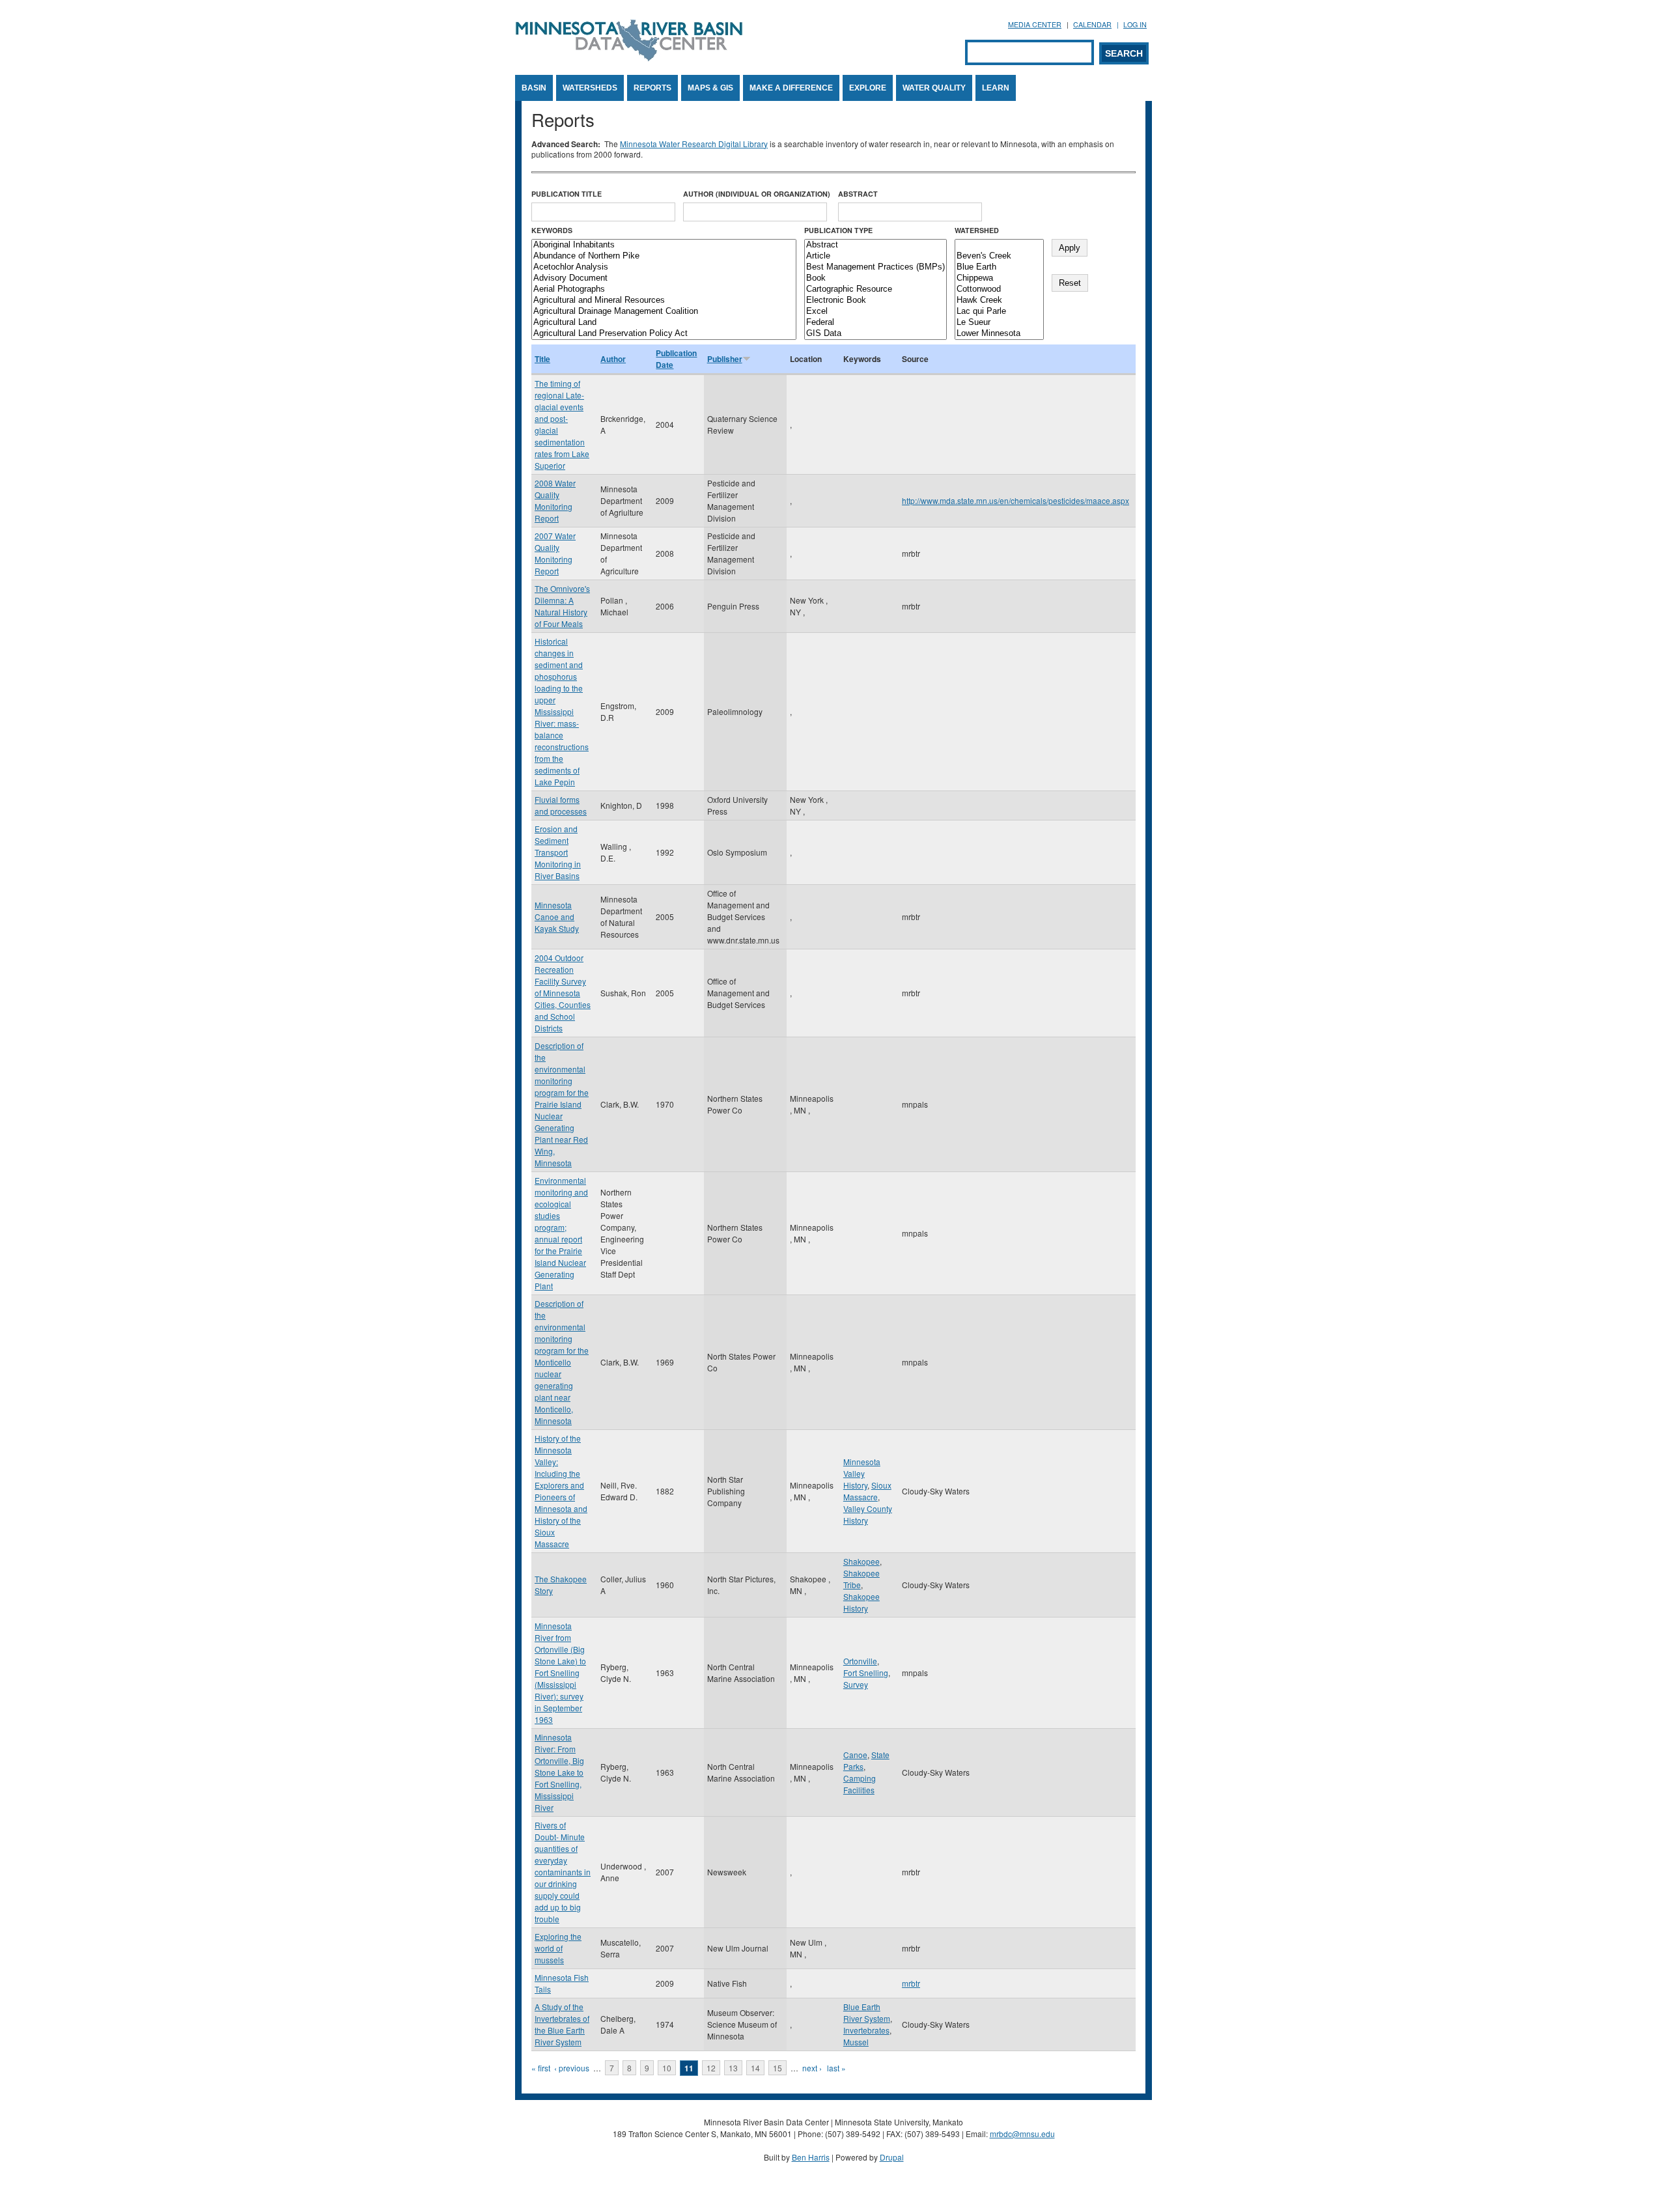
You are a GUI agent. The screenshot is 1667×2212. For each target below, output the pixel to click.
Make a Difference (791, 88)
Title (542, 359)
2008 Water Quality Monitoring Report (555, 500)
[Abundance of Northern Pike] (664, 256)
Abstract (858, 194)
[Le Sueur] (999, 323)
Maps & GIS (710, 88)
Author (613, 359)
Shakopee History (862, 1602)
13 (733, 2068)
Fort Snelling (866, 1673)
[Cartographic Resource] (876, 289)
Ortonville (860, 1661)
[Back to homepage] (629, 58)
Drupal (892, 2157)
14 (755, 2068)
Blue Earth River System (867, 2012)
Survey (856, 1684)
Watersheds (590, 88)
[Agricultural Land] (664, 323)
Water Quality (934, 88)
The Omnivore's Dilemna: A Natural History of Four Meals (562, 606)
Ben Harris (811, 2157)
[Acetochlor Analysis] (664, 267)
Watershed (977, 230)
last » (836, 2068)
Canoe (855, 1755)
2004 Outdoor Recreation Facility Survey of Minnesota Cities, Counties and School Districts (563, 993)
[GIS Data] (876, 334)
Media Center (1035, 24)
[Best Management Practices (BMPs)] (876, 267)
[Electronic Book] (876, 301)
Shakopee (862, 1561)
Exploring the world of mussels (558, 1948)
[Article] (876, 256)
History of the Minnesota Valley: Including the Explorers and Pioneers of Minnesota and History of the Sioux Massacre (561, 1491)
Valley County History (868, 1514)
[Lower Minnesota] (999, 334)
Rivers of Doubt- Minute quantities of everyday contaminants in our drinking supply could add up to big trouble (563, 1872)
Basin (534, 88)
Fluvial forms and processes (561, 805)
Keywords (552, 230)
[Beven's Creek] (999, 256)
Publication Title (567, 194)
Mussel (856, 2042)
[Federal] (876, 323)
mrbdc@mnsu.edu (1022, 2134)
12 (711, 2068)
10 (667, 2068)
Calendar (1092, 24)
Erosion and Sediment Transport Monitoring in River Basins (558, 852)
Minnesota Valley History (862, 1473)
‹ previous (572, 2068)
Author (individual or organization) (757, 194)
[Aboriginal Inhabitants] (664, 245)
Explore (868, 88)
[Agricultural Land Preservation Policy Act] (664, 334)
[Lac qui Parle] (999, 312)
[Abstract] (876, 245)
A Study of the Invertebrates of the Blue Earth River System (562, 2024)
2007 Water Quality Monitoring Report (555, 553)
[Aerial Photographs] (664, 289)
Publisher (725, 359)
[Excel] (876, 312)
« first (541, 2068)
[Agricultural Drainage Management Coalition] (664, 312)
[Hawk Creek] (999, 301)
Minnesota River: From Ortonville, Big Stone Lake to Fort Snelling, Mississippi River (559, 1772)
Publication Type (838, 230)
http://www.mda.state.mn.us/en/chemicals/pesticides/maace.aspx (1016, 500)
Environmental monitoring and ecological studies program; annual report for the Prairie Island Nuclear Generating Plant (561, 1233)
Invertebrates (866, 2030)
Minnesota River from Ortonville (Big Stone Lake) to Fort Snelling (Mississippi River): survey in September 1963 (560, 1673)
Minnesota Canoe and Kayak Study (557, 917)
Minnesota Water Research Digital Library (694, 144)
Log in (1135, 24)
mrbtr (911, 1983)
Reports (652, 88)
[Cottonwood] (999, 289)
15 (777, 2068)
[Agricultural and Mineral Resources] (664, 301)
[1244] (999, 245)
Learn (996, 88)
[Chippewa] (999, 278)
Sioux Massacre (867, 1491)
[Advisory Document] (664, 278)
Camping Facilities (860, 1784)
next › (812, 2068)
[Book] (876, 278)
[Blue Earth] (999, 267)
